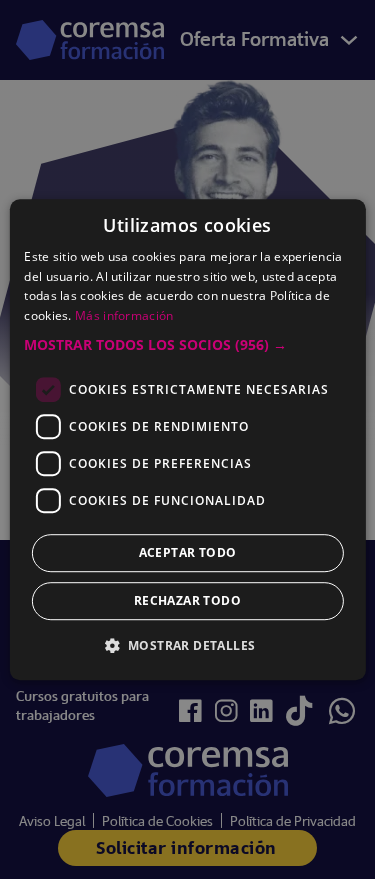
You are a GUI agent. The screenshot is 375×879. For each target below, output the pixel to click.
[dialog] (187, 439)
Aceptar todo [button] (188, 552)
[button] (187, 345)
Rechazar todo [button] (187, 600)
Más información (124, 315)
